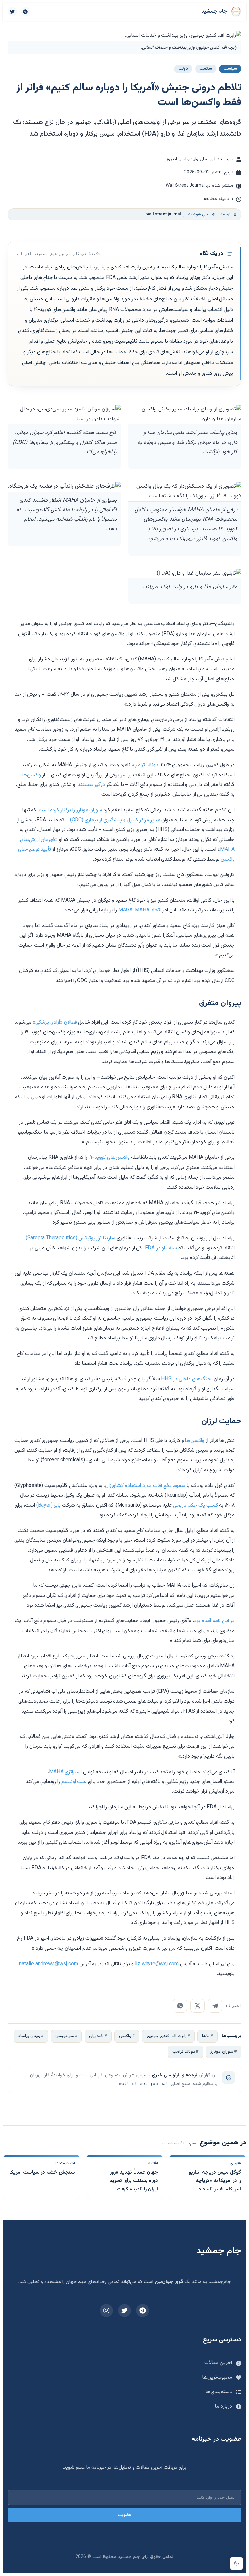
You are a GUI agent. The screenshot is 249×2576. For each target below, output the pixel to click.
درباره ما (224, 2407)
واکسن (125, 2036)
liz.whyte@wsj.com (157, 1964)
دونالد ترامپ (146, 765)
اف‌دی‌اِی (96, 2036)
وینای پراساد (29, 2036)
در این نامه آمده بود (214, 1621)
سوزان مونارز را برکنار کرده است (70, 810)
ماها (206, 2036)
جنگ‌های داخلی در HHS (186, 1379)
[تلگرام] (25, 12)
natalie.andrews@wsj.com (49, 1964)
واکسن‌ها (31, 775)
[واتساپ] (180, 2006)
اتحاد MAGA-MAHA (140, 910)
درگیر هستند (91, 785)
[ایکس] (197, 2006)
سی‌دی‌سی (65, 2036)
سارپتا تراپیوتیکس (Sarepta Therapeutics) (71, 1238)
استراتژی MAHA (65, 1772)
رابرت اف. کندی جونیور (167, 2036)
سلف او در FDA (161, 1248)
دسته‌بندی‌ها (219, 2392)
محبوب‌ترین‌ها (217, 2377)
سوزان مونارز (222, 2052)
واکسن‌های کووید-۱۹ (109, 1158)
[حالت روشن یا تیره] (236, 2563)
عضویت (125, 2515)
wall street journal (144, 2084)
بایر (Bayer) (48, 1506)
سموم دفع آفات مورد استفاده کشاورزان (145, 1486)
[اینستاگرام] (106, 2310)
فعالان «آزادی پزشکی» (55, 1022)
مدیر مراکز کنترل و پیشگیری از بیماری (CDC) (115, 820)
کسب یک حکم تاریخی (196, 1506)
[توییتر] (12, 12)
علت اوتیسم (74, 1782)
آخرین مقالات (218, 2363)
